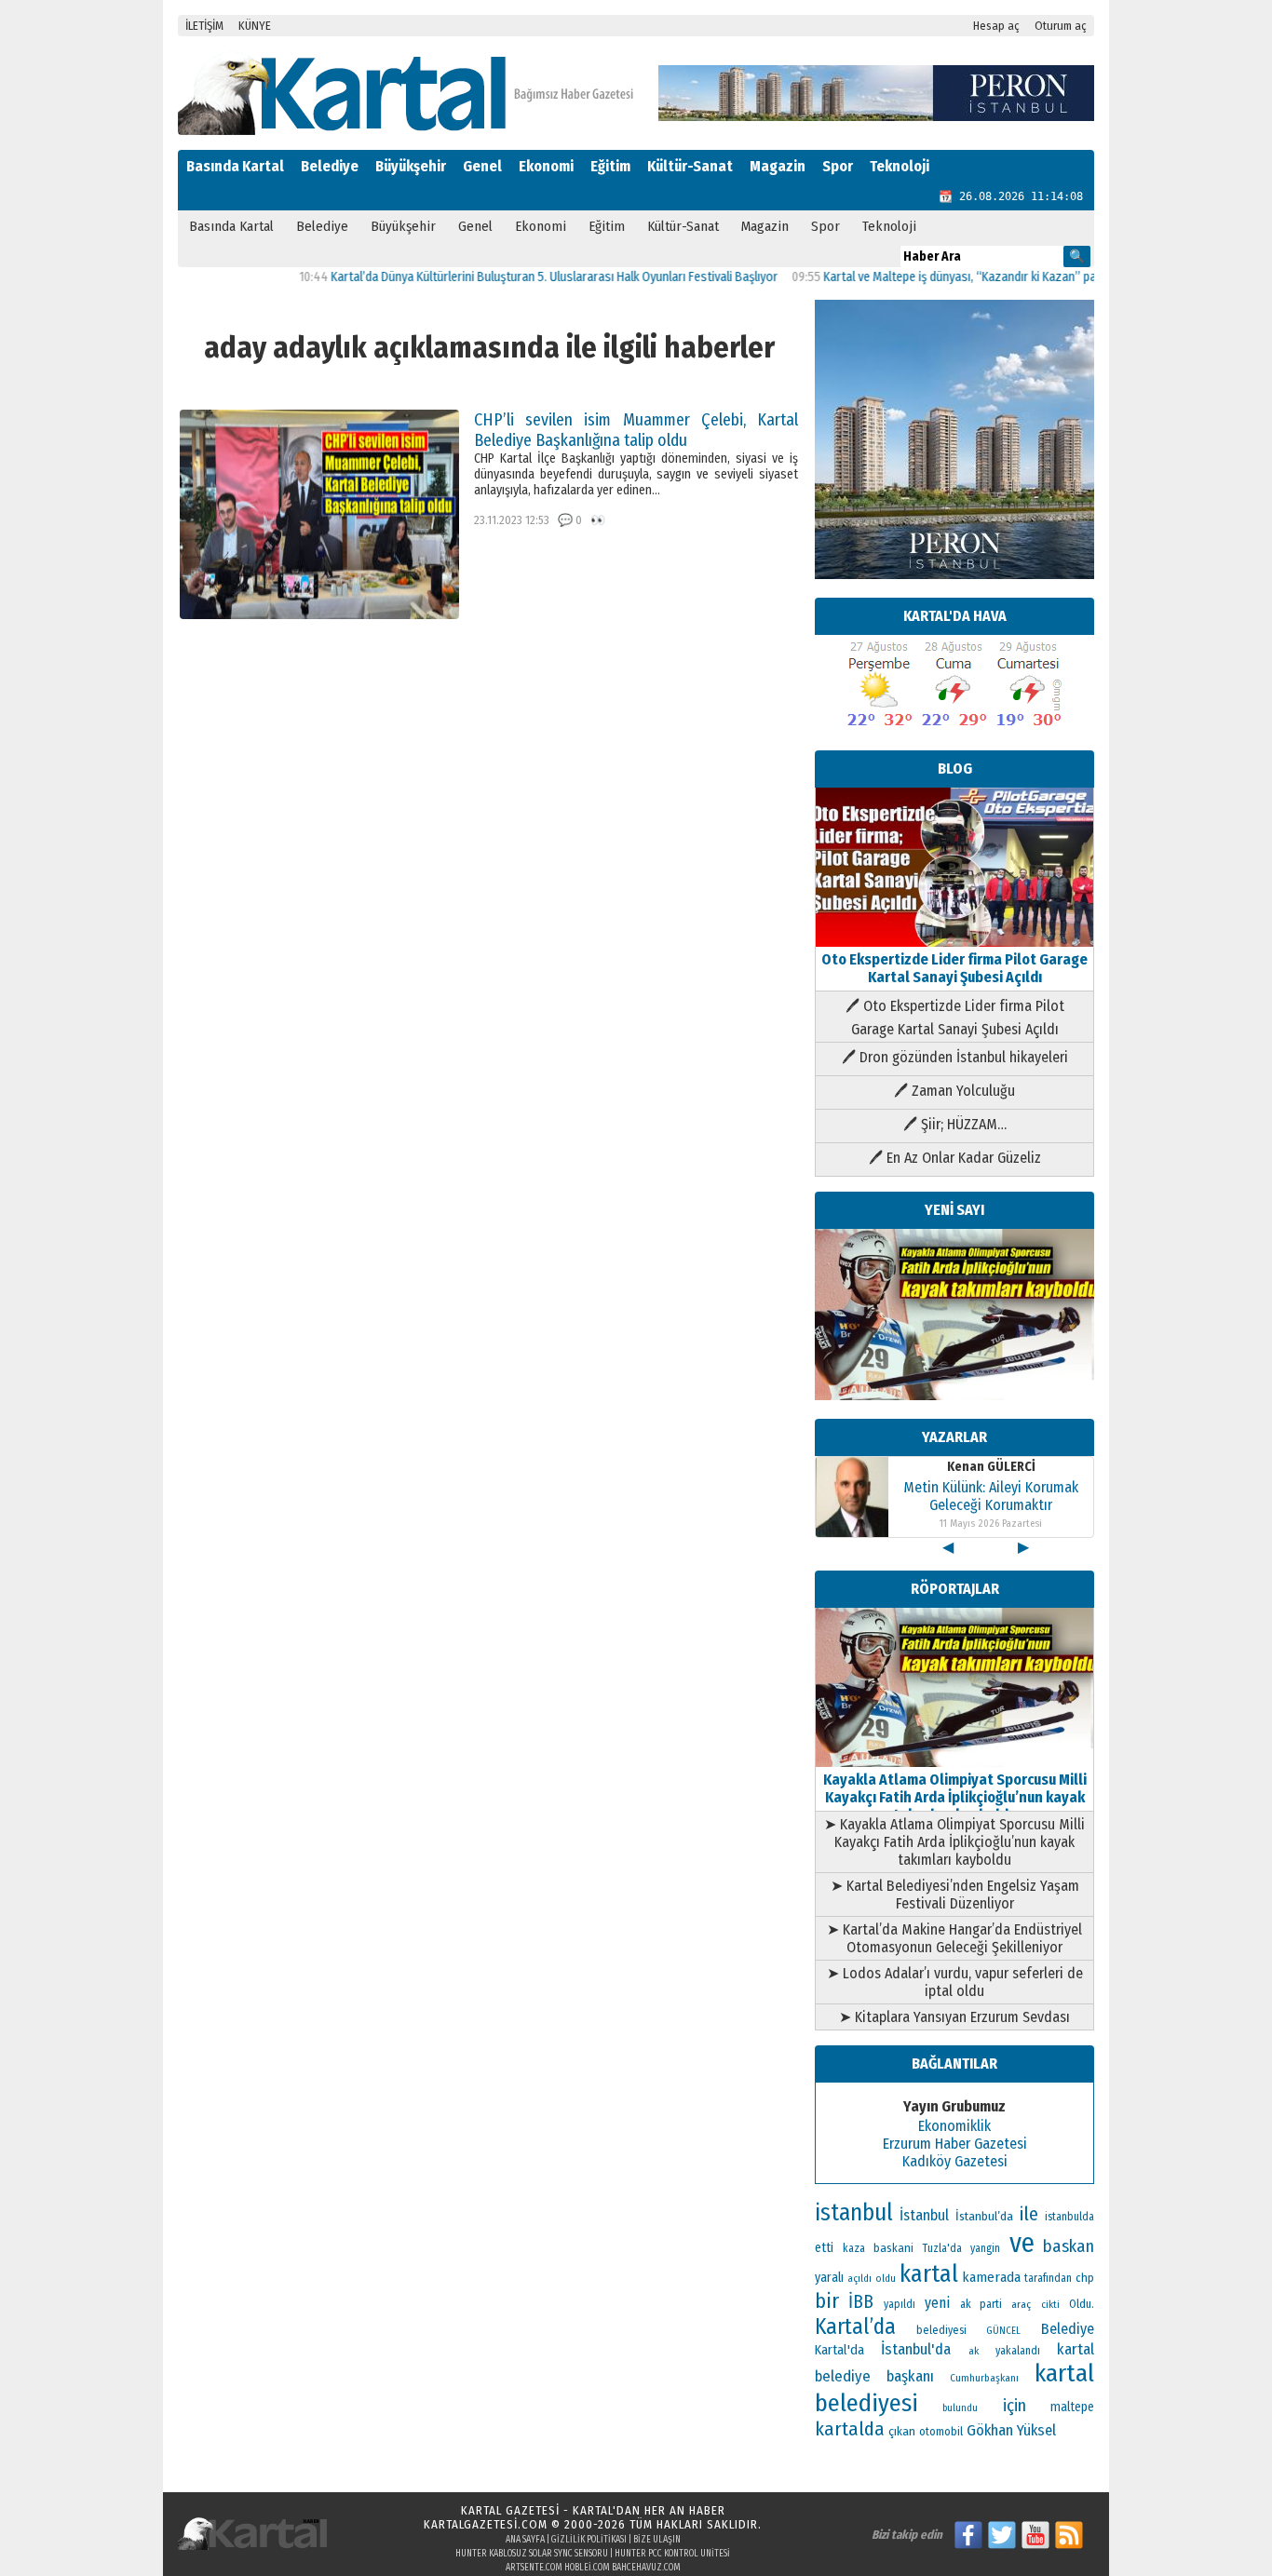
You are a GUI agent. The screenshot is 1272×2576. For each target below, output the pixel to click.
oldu (886, 2279)
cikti (1050, 2305)
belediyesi (941, 2330)
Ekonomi (546, 166)
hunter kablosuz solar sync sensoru (532, 2554)
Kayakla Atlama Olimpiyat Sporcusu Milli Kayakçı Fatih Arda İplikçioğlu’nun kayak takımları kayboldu (955, 1797)
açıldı (859, 2279)
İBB (861, 2302)
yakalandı (1018, 2351)
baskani (893, 2248)
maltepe (1072, 2407)
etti (824, 2248)
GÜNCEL (1003, 2331)
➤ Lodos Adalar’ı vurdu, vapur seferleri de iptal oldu (955, 1982)
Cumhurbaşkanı (984, 2378)
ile (1029, 2214)
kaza (854, 2248)
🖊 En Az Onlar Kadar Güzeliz (955, 1158)
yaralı (829, 2278)
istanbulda (1069, 2217)
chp (1085, 2278)
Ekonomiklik (954, 2126)
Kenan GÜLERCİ (991, 1467)
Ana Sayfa (525, 2540)
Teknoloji (900, 166)
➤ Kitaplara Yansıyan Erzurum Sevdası (954, 2017)
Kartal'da (839, 2350)
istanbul (854, 2213)
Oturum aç (1061, 26)
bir (827, 2301)
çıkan (902, 2431)
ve (1022, 2243)
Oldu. (1082, 2304)
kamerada (991, 2277)
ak (974, 2351)
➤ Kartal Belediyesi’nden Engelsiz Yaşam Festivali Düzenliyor (955, 1895)
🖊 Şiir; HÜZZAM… (955, 1124)
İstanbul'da (916, 2349)
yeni (937, 2303)
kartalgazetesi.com (486, 2524)
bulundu (960, 2408)
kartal (929, 2274)
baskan (1069, 2246)
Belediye (330, 166)
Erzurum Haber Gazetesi (955, 2144)
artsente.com (534, 2568)
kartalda (850, 2429)
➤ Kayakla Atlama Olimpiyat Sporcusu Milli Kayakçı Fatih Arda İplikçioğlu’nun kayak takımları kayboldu (954, 1842)
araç (1021, 2304)
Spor (838, 166)
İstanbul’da (984, 2216)
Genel (482, 166)
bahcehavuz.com (646, 2568)
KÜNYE (255, 26)
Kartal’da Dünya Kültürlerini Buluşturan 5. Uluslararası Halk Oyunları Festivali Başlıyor (507, 277)
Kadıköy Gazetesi (955, 2161)
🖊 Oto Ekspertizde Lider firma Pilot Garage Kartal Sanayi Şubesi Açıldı (955, 1018)
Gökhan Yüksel (1011, 2430)
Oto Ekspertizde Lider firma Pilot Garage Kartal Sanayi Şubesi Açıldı (954, 968)
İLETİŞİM (204, 26)
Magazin (778, 166)
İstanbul (924, 2215)
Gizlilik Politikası (589, 2540)
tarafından (1048, 2278)
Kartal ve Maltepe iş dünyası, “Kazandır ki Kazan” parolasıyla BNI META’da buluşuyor (996, 277)
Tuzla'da (942, 2248)
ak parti (981, 2304)
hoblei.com (587, 2568)
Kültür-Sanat (690, 166)
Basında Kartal (235, 166)
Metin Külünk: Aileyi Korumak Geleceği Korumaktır (991, 1496)
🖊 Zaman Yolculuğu (954, 1091)
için (1015, 2406)
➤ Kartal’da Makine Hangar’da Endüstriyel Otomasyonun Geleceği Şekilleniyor (954, 1938)
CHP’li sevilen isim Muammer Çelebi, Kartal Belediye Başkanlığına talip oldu (636, 430)
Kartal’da (855, 2326)
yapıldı (900, 2304)
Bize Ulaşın (657, 2540)
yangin (985, 2248)
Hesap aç (996, 26)
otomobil (941, 2431)
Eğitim (610, 166)
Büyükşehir (411, 166)
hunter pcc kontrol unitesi (672, 2554)
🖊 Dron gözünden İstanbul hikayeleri (955, 1057)
